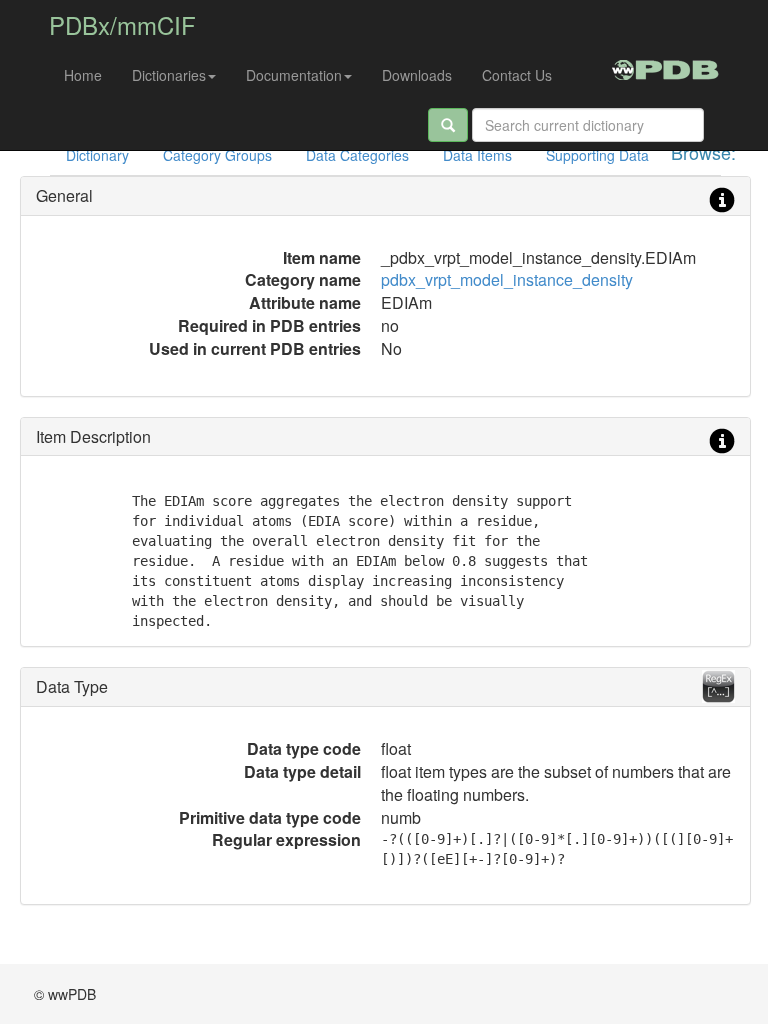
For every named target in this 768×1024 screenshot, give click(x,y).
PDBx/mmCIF (122, 24)
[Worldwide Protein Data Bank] (665, 67)
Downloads (417, 75)
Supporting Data (597, 155)
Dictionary (97, 155)
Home (83, 75)
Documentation (294, 75)
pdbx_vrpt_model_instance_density (507, 279)
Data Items (477, 155)
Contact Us (517, 75)
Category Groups (217, 155)
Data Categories (357, 155)
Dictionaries (169, 75)
